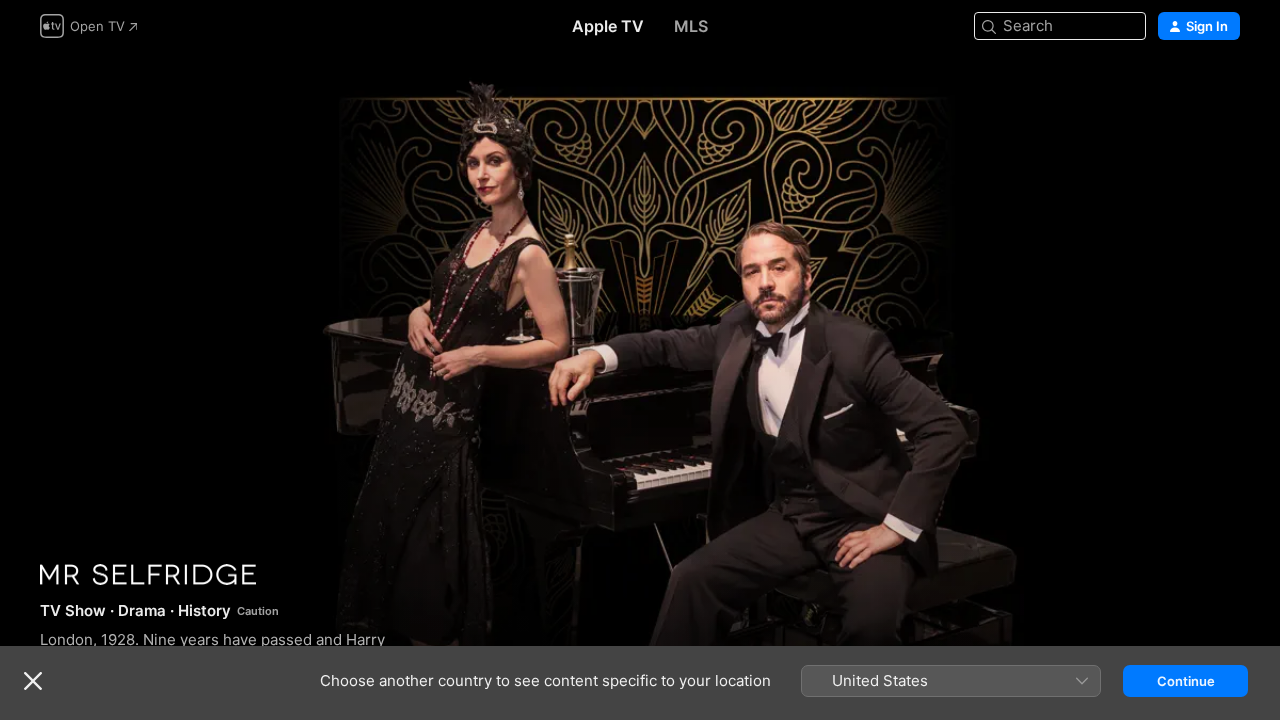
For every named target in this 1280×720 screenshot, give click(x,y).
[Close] (33, 681)
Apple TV (608, 26)
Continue (1186, 681)
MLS (691, 26)
